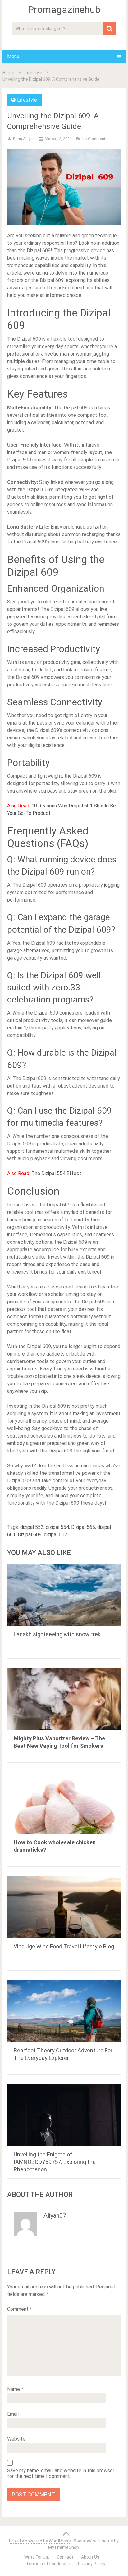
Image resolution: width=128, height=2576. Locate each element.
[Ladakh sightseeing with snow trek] (64, 1595)
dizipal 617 (55, 1535)
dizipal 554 (57, 1527)
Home (8, 73)
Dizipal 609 (30, 1535)
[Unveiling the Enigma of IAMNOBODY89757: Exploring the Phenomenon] (64, 2115)
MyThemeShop (64, 2547)
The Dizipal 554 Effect (56, 1173)
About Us (90, 2557)
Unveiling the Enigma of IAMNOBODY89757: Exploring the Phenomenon (55, 2162)
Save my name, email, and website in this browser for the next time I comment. (61, 2474)
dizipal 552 (32, 1527)
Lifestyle (34, 73)
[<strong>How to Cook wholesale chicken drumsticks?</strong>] (64, 1803)
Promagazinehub (64, 10)
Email (15, 2414)
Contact (65, 2557)
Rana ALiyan (24, 139)
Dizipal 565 (83, 1527)
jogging (111, 885)
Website (16, 2439)
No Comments (95, 139)
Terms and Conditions (48, 2564)
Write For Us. (37, 2557)
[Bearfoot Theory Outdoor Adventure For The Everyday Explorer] (64, 2011)
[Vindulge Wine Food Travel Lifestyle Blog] (64, 1907)
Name (15, 2389)
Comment (20, 2309)
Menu (13, 56)
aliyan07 (55, 2215)
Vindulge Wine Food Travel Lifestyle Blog (64, 1946)
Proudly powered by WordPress (40, 2541)
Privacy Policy (92, 2564)
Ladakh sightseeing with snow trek (57, 1634)
